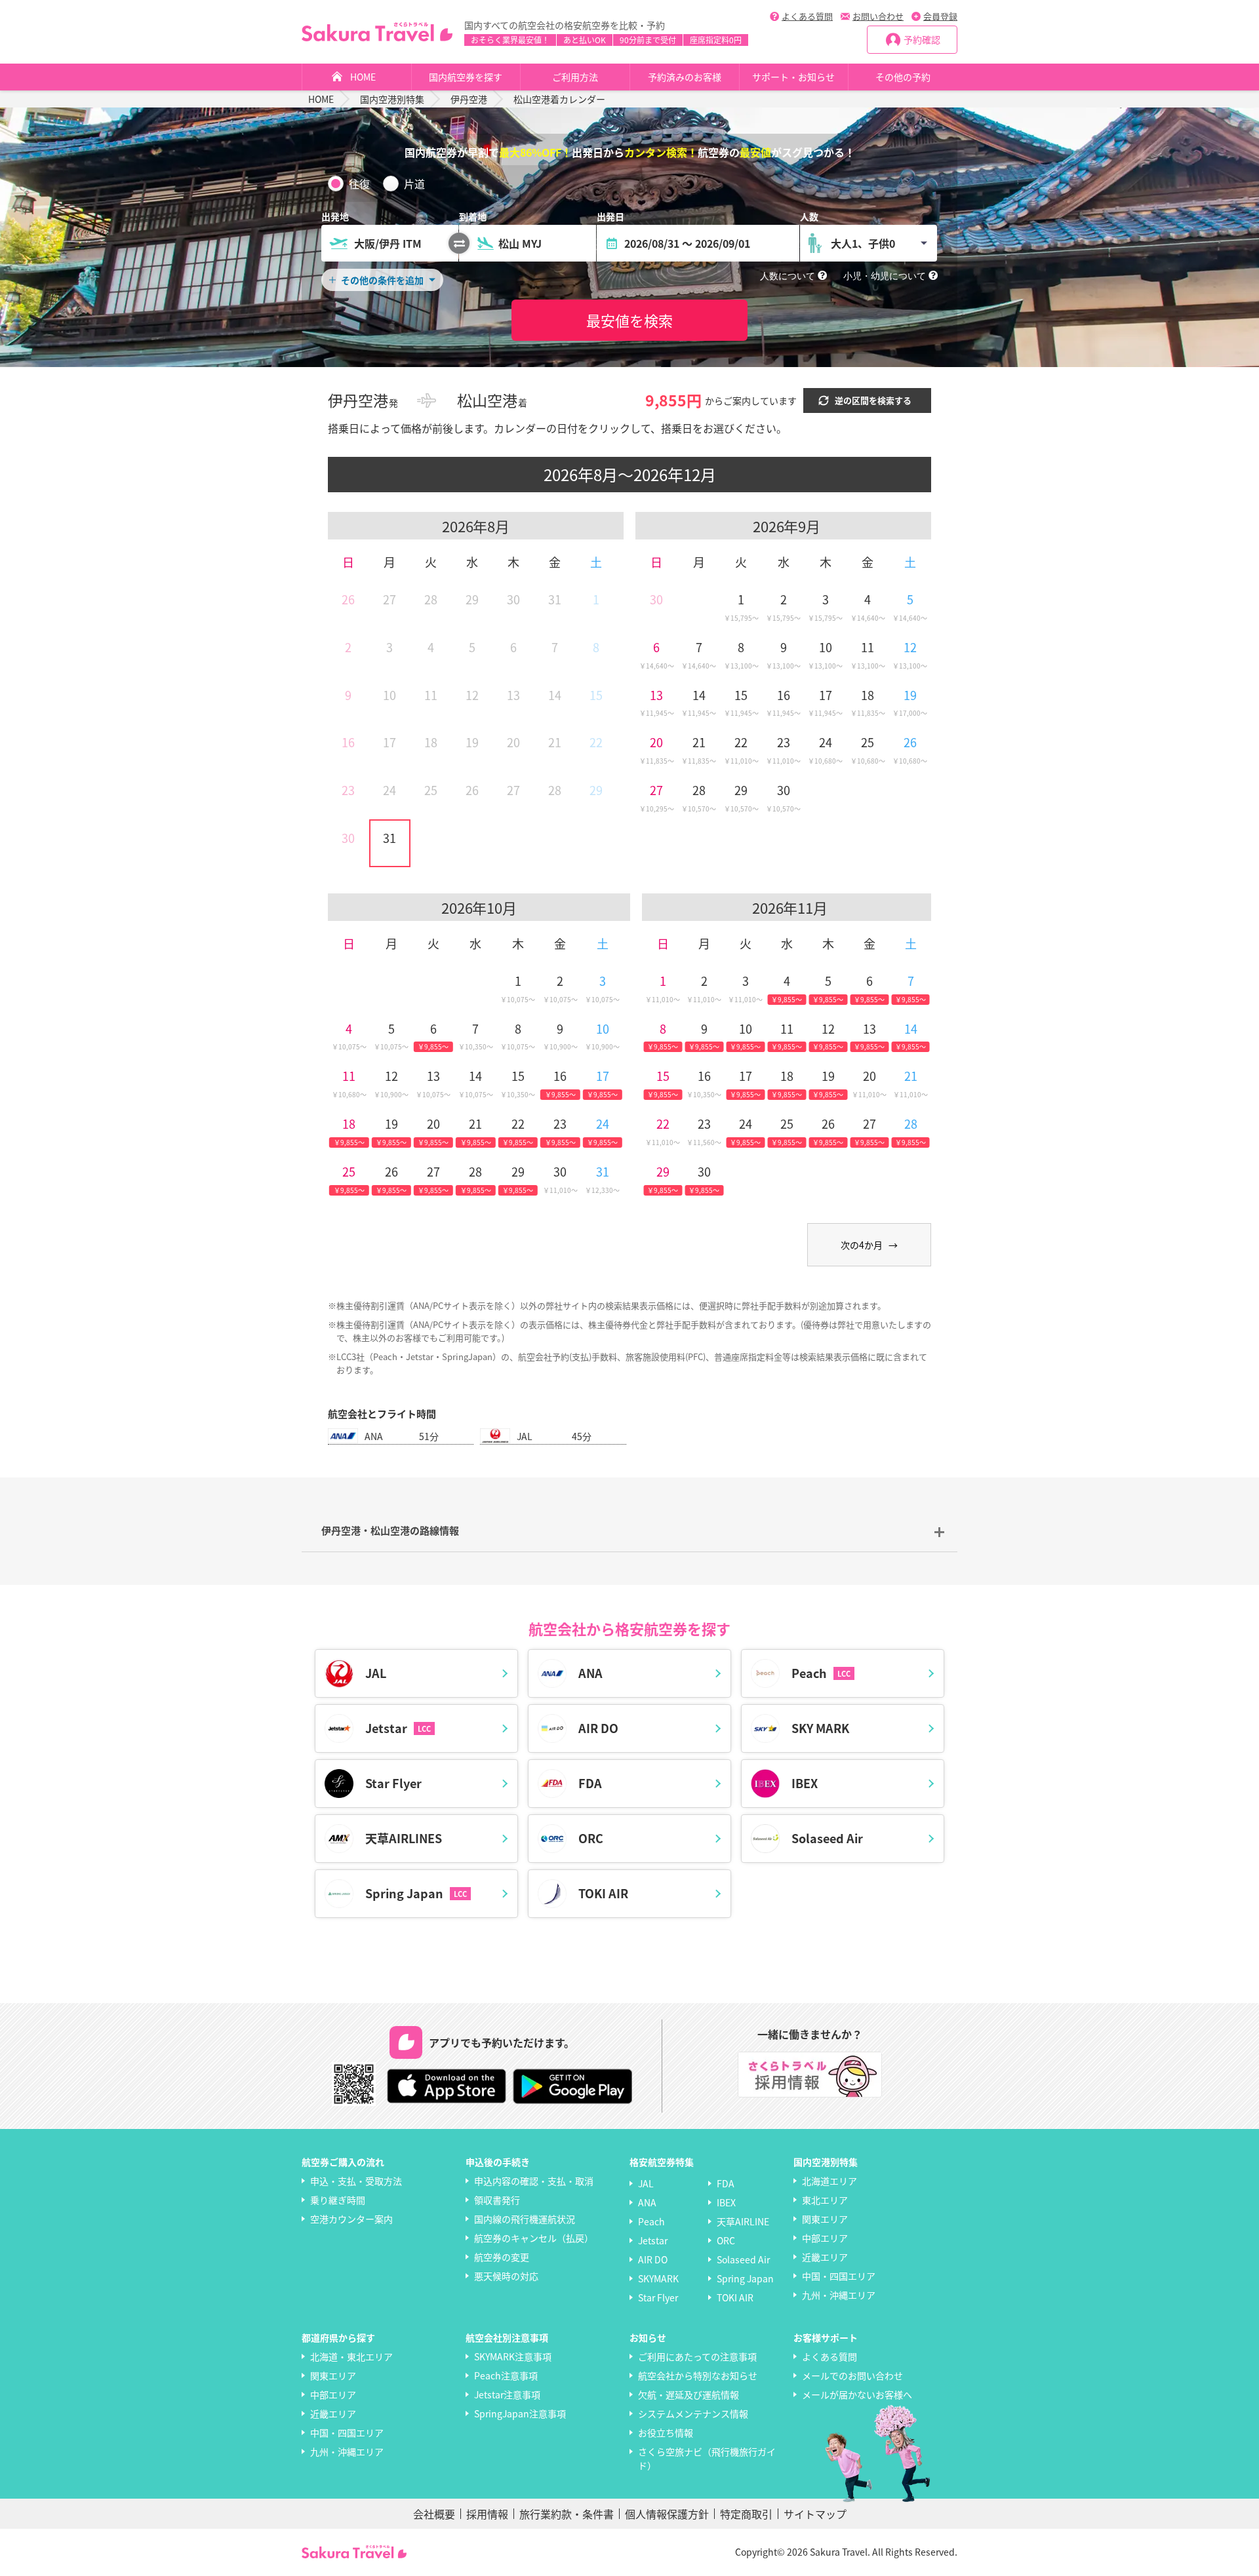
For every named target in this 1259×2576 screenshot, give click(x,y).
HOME (363, 77)
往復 (359, 184)
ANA (647, 2202)
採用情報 (487, 2514)
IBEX (726, 2202)
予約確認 (922, 39)
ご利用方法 (575, 77)
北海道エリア (829, 2181)
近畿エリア (825, 2257)
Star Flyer (658, 2297)
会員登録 (940, 16)
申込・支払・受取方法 (356, 2181)
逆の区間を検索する (873, 400)
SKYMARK (658, 2278)
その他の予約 (903, 77)
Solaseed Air (743, 2259)
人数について (788, 276)
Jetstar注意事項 (507, 2394)
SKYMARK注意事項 (513, 2356)
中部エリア (825, 2238)
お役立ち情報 (666, 2432)
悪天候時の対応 (506, 2276)
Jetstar (653, 2240)
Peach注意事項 (506, 2375)
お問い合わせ (878, 16)
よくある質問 (807, 16)
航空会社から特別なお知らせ (698, 2375)
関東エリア (825, 2219)
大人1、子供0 (863, 243)
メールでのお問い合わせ (852, 2375)
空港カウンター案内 (351, 2219)
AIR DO (653, 2259)
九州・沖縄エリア (839, 2295)
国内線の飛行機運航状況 (525, 2219)
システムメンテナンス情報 (693, 2413)
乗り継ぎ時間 (338, 2200)
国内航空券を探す (466, 77)
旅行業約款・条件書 (567, 2514)
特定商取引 (746, 2514)
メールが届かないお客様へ (857, 2394)
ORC (726, 2240)
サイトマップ (815, 2514)
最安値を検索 (629, 320)
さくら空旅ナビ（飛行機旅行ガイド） (707, 2458)
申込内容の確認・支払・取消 (534, 2181)
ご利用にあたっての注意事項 (697, 2356)
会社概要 (434, 2514)
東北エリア (825, 2200)
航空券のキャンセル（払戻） (534, 2238)
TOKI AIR (735, 2297)
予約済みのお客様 (685, 77)
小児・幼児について (885, 276)
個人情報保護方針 (667, 2514)
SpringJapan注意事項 (520, 2413)
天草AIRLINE (743, 2221)
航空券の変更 (502, 2257)
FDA (726, 2183)
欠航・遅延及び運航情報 (689, 2394)
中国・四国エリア (839, 2276)
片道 (414, 184)
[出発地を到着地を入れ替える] (459, 243)
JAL (646, 2183)
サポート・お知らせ (793, 77)
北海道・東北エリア (351, 2356)
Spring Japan (745, 2278)
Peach (651, 2221)
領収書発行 (497, 2200)
